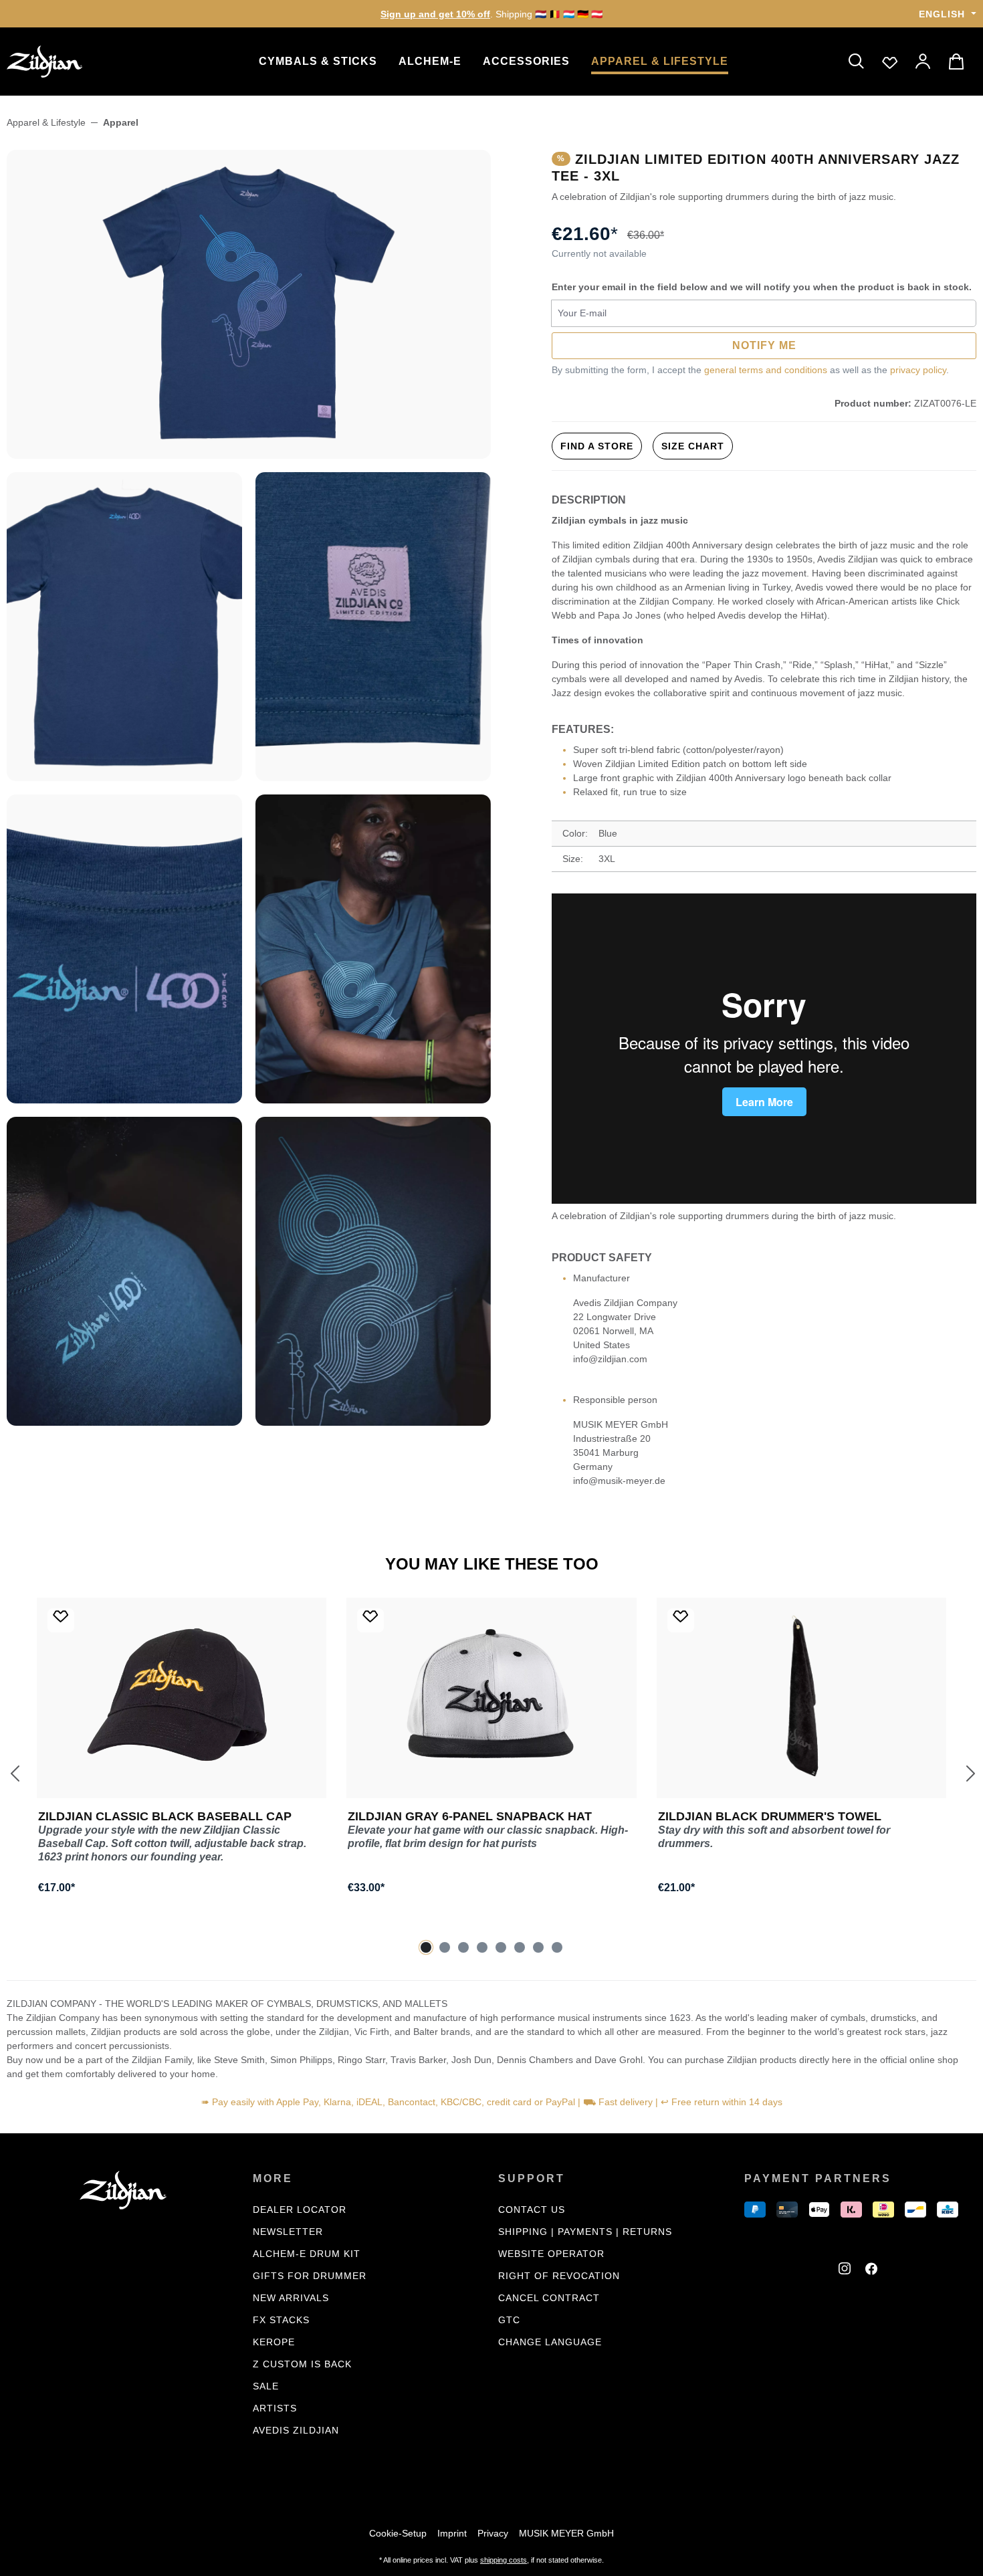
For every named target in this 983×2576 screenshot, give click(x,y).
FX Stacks (281, 2320)
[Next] (970, 1773)
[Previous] (13, 1773)
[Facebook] (873, 2270)
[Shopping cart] (958, 62)
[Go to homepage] (74, 62)
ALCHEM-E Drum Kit (307, 2254)
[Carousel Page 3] (463, 1947)
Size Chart (693, 446)
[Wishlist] (890, 62)
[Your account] (923, 62)
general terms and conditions (766, 370)
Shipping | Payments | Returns (585, 2232)
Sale (266, 2386)
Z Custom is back (302, 2364)
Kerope (274, 2342)
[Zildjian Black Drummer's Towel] (801, 1698)
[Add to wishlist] (61, 1620)
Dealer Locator (300, 2210)
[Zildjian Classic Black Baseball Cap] (182, 1698)
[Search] (857, 62)
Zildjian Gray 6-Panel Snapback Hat (470, 1816)
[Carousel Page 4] (482, 1947)
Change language (550, 2342)
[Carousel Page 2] (445, 1947)
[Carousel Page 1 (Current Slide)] (426, 1947)
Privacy (493, 2533)
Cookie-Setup (398, 2533)
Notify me (764, 345)
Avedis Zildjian (296, 2430)
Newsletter (288, 2232)
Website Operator (551, 2254)
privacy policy (918, 370)
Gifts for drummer (310, 2276)
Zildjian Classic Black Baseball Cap (165, 1816)
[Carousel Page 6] (520, 1947)
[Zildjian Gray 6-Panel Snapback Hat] (491, 1698)
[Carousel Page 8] (557, 1947)
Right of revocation (559, 2276)
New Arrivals (291, 2298)
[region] (249, 788)
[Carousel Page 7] (538, 1947)
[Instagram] (847, 2270)
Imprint (452, 2533)
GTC (509, 2320)
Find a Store (597, 446)
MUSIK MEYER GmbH (566, 2533)
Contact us (532, 2210)
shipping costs (504, 2560)
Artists (275, 2408)
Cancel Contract (549, 2298)
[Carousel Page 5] (501, 1947)
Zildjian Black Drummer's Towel (770, 1816)
